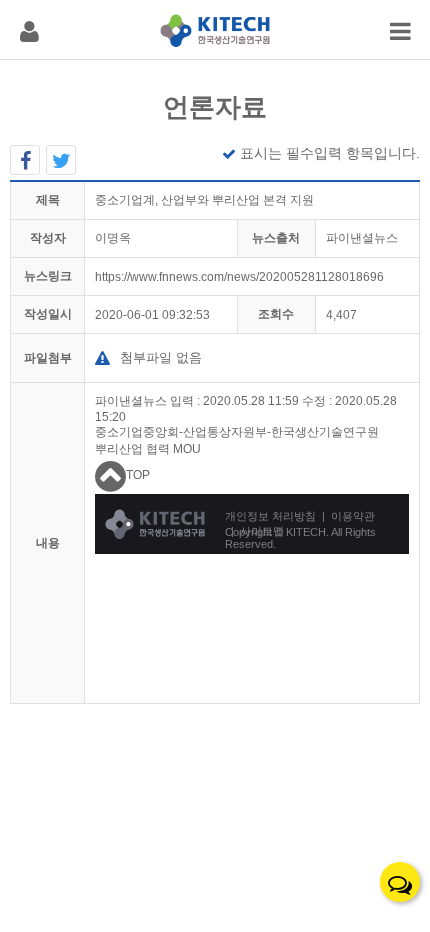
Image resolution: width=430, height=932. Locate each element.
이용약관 (353, 516)
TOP (138, 475)
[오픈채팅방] (400, 882)
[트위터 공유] (61, 160)
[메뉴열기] (29, 29)
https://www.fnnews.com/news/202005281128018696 (239, 277)
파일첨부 (48, 358)
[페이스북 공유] (25, 160)
